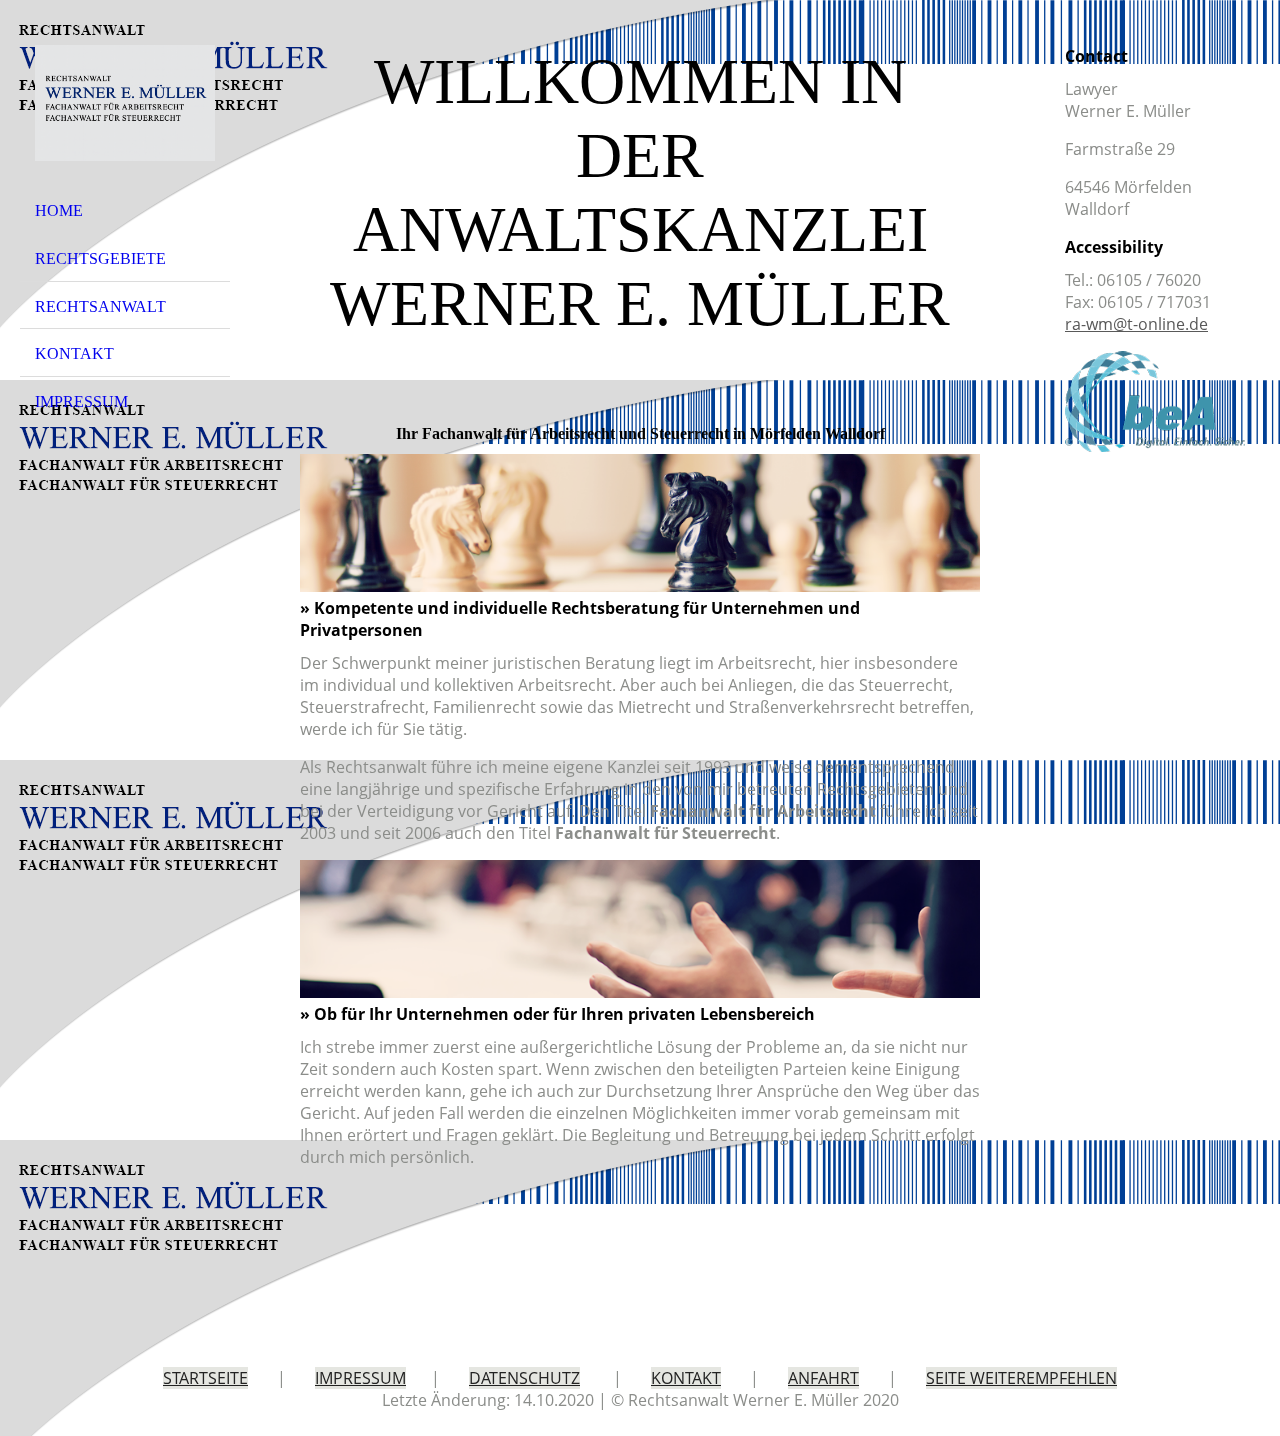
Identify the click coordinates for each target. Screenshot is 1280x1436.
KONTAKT (74, 353)
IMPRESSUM (81, 401)
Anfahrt (823, 1378)
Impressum (360, 1378)
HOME (59, 210)
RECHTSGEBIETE (100, 258)
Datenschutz (524, 1378)
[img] (125, 103)
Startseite (205, 1378)
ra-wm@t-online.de (1136, 324)
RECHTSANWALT (100, 306)
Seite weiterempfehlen (1021, 1378)
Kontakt (686, 1378)
